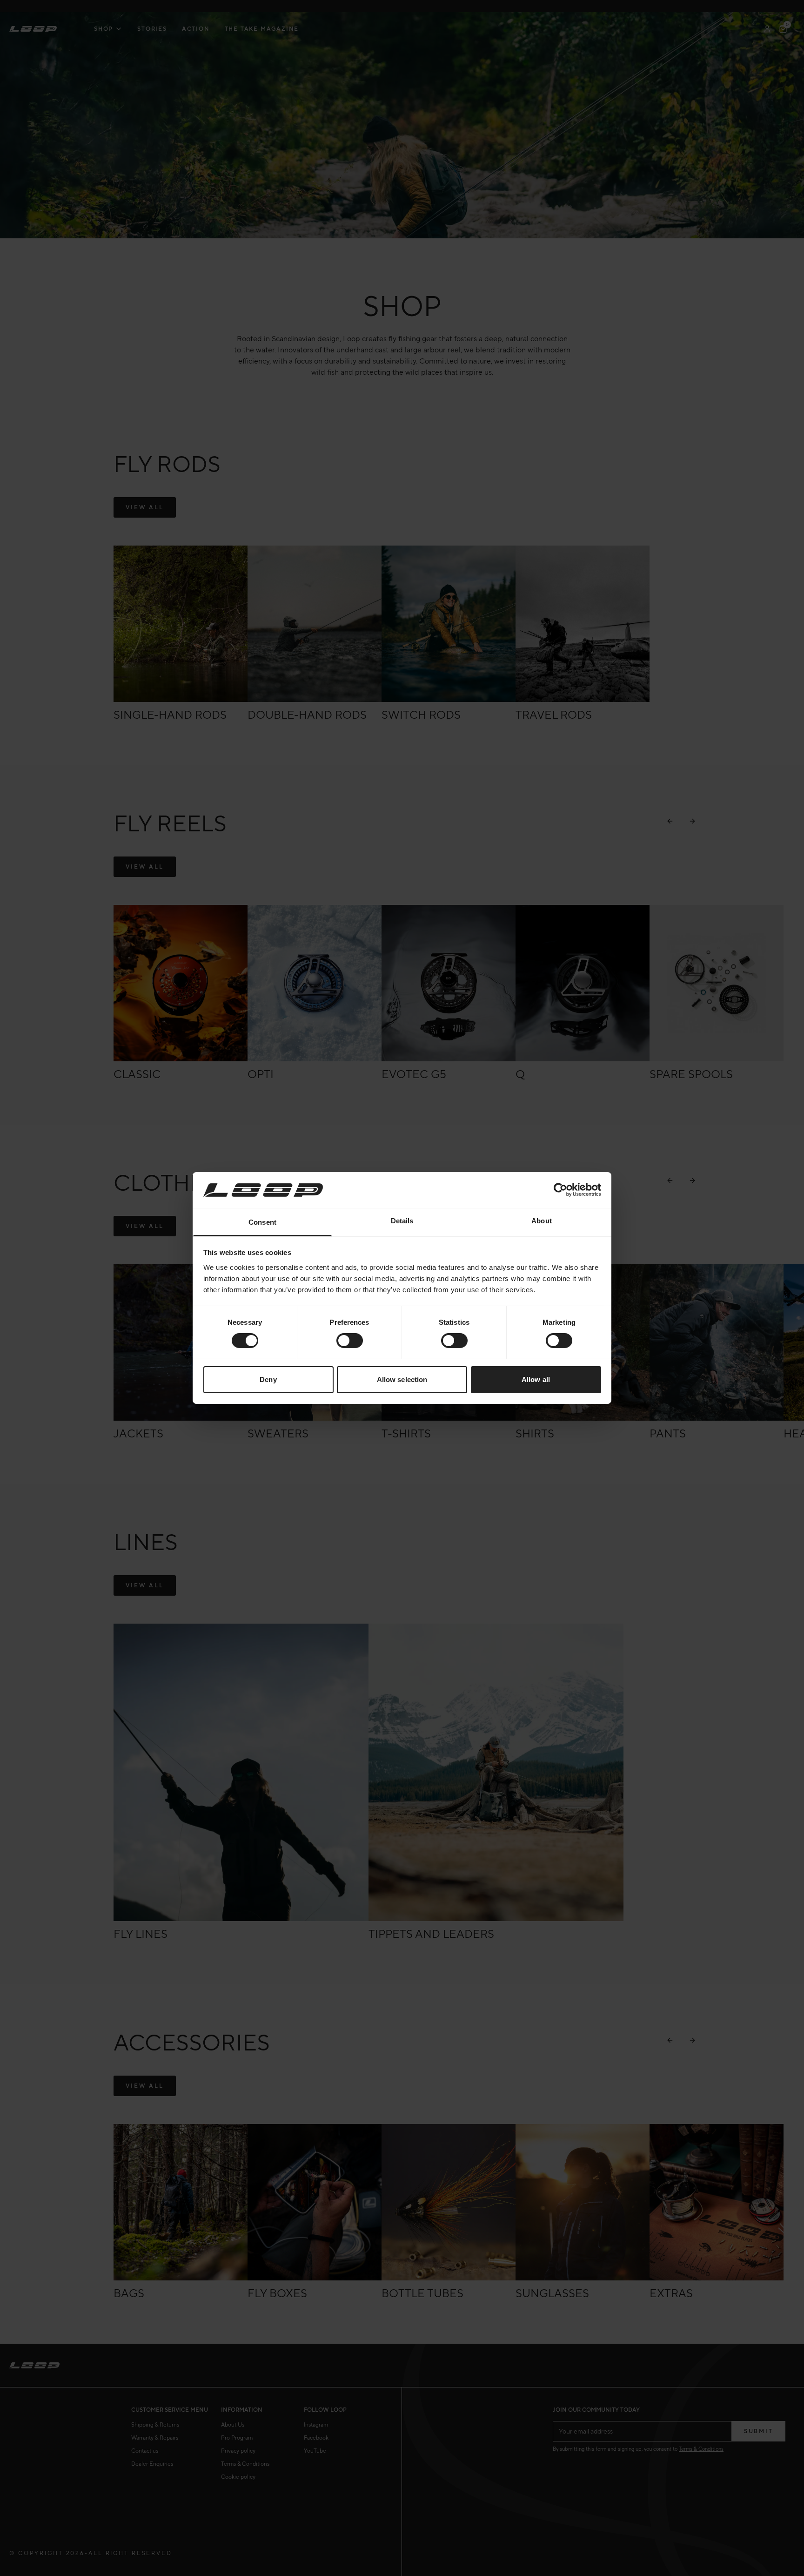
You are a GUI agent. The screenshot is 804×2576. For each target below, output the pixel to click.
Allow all (536, 1379)
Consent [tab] (262, 1222)
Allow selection (402, 1379)
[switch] (350, 1341)
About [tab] (542, 1221)
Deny (268, 1379)
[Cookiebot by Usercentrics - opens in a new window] (560, 1190)
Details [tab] (402, 1221)
